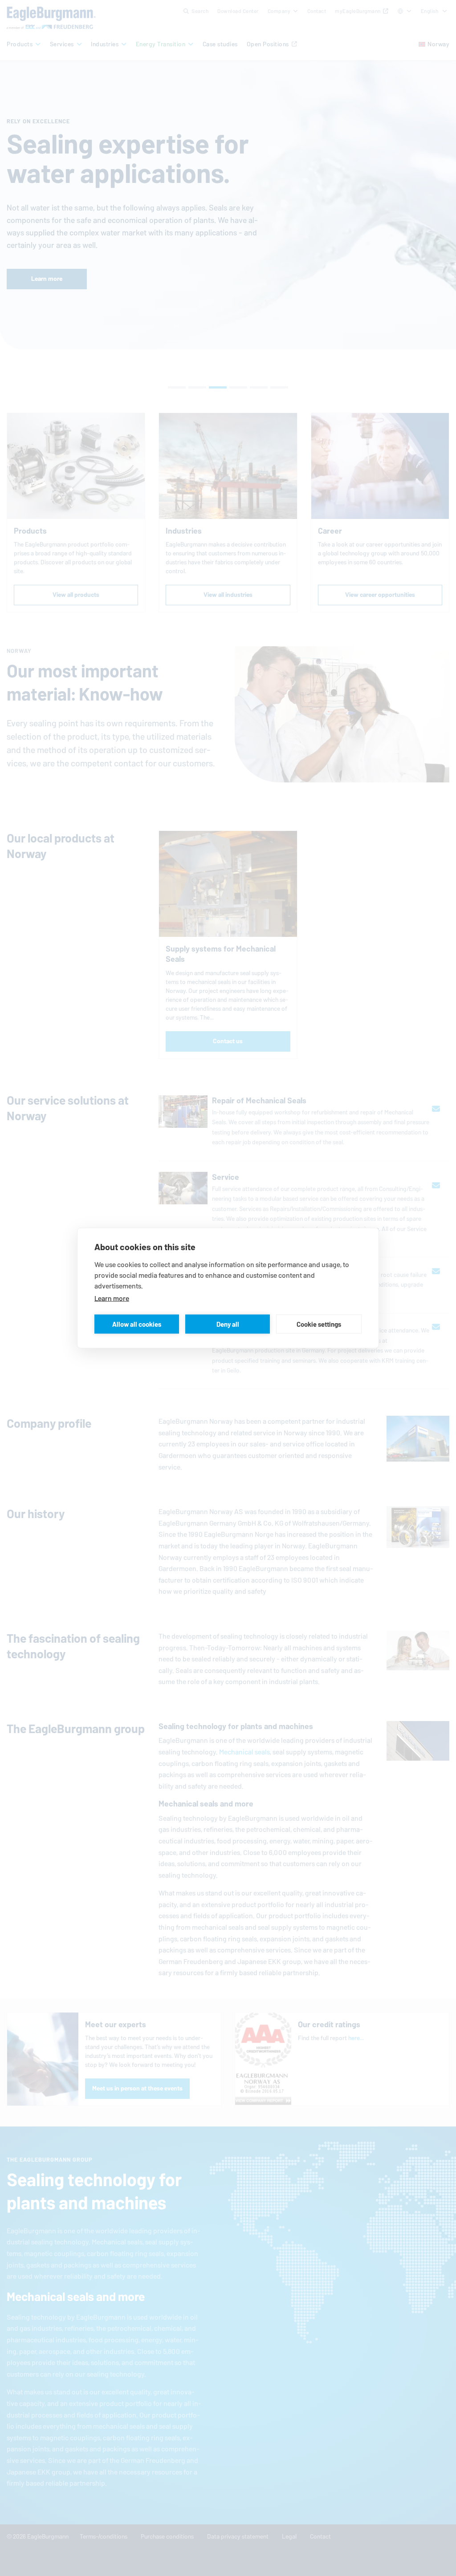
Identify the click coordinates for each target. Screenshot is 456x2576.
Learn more (112, 1298)
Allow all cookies (137, 1324)
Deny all (228, 1324)
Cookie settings (319, 1324)
